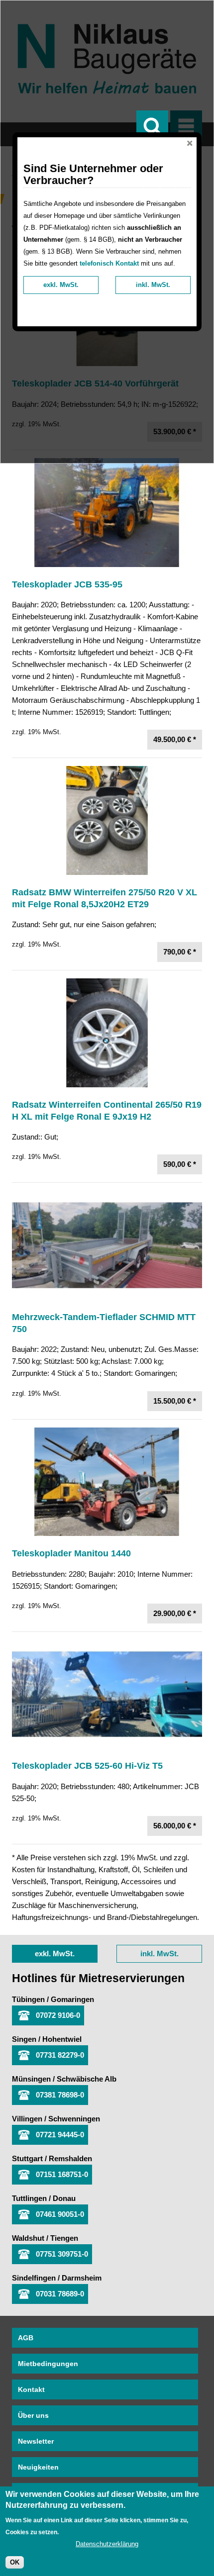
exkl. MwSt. (55, 1954)
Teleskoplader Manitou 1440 (71, 1553)
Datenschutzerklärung (107, 2544)
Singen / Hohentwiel (47, 2039)
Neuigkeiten (38, 2467)
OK (15, 2562)
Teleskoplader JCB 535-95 (67, 584)
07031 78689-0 (60, 2294)
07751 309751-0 (62, 2254)
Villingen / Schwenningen (56, 2119)
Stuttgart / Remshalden (52, 2158)
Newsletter (36, 2441)
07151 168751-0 (62, 2174)
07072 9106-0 (58, 2015)
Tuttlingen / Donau (44, 2198)
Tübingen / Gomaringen (53, 1999)
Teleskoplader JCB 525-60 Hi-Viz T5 (87, 1766)
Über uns (33, 2415)
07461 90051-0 (60, 2214)
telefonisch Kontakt (109, 263)
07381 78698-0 (60, 2095)
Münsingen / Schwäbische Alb (64, 2079)
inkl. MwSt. (160, 1954)
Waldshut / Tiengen (45, 2238)
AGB (26, 2338)
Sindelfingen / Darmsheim (57, 2278)
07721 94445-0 (60, 2135)
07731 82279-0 (60, 2055)
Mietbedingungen (48, 2364)
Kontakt (31, 2389)
